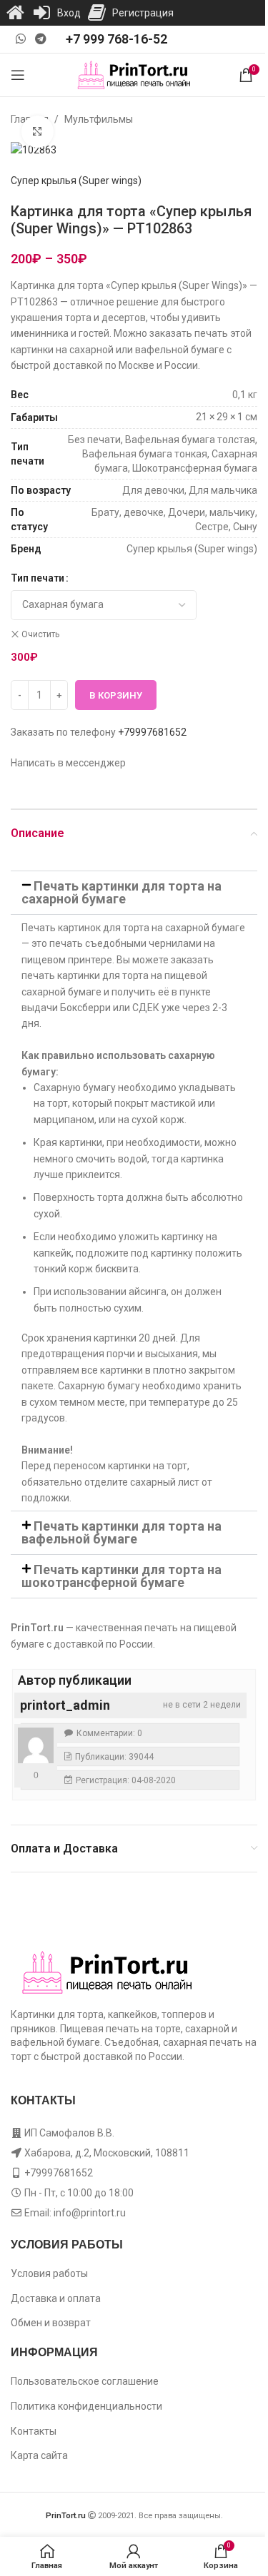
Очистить (40, 634)
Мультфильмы (99, 119)
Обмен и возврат (51, 2323)
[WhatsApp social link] (20, 39)
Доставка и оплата (56, 2298)
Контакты (34, 2431)
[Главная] (15, 13)
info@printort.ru (90, 2213)
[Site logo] (134, 74)
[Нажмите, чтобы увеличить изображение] (38, 132)
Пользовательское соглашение (85, 2381)
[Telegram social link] (40, 39)
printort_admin (65, 1705)
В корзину (116, 695)
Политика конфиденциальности (86, 2406)
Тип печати (38, 578)
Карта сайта (39, 2455)
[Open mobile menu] (18, 75)
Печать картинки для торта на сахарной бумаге (121, 892)
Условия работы (49, 2273)
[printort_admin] (36, 1745)
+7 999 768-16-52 (116, 39)
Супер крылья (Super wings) (76, 181)
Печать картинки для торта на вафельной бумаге (121, 1532)
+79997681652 (152, 732)
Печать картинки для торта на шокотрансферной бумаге (121, 1576)
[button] (134, 893)
